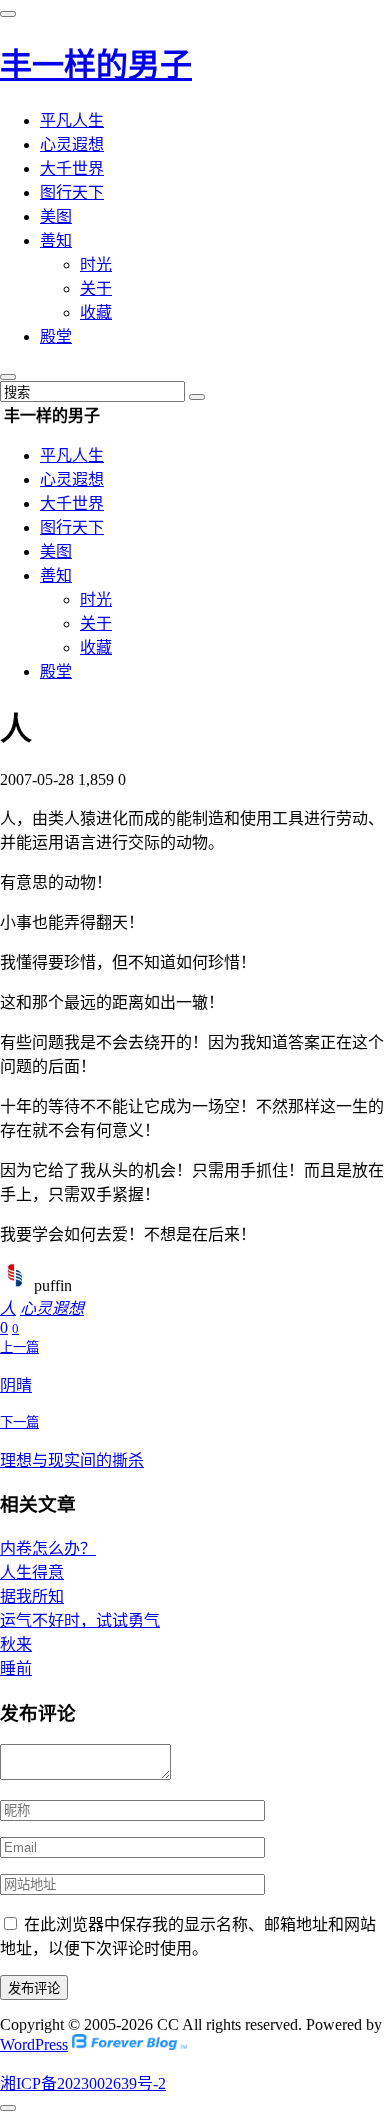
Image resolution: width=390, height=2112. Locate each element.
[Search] (197, 397)
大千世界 (72, 168)
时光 (96, 264)
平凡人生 (72, 120)
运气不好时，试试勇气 (80, 1620)
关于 (96, 288)
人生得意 (32, 1572)
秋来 (16, 1644)
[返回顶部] (8, 2108)
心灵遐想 (72, 144)
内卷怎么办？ (48, 1548)
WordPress (34, 2044)
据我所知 (32, 1596)
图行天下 (72, 192)
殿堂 (56, 336)
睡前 (16, 1668)
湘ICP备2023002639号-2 (83, 2083)
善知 (56, 240)
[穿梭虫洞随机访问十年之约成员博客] (129, 2044)
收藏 (96, 312)
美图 (56, 216)
